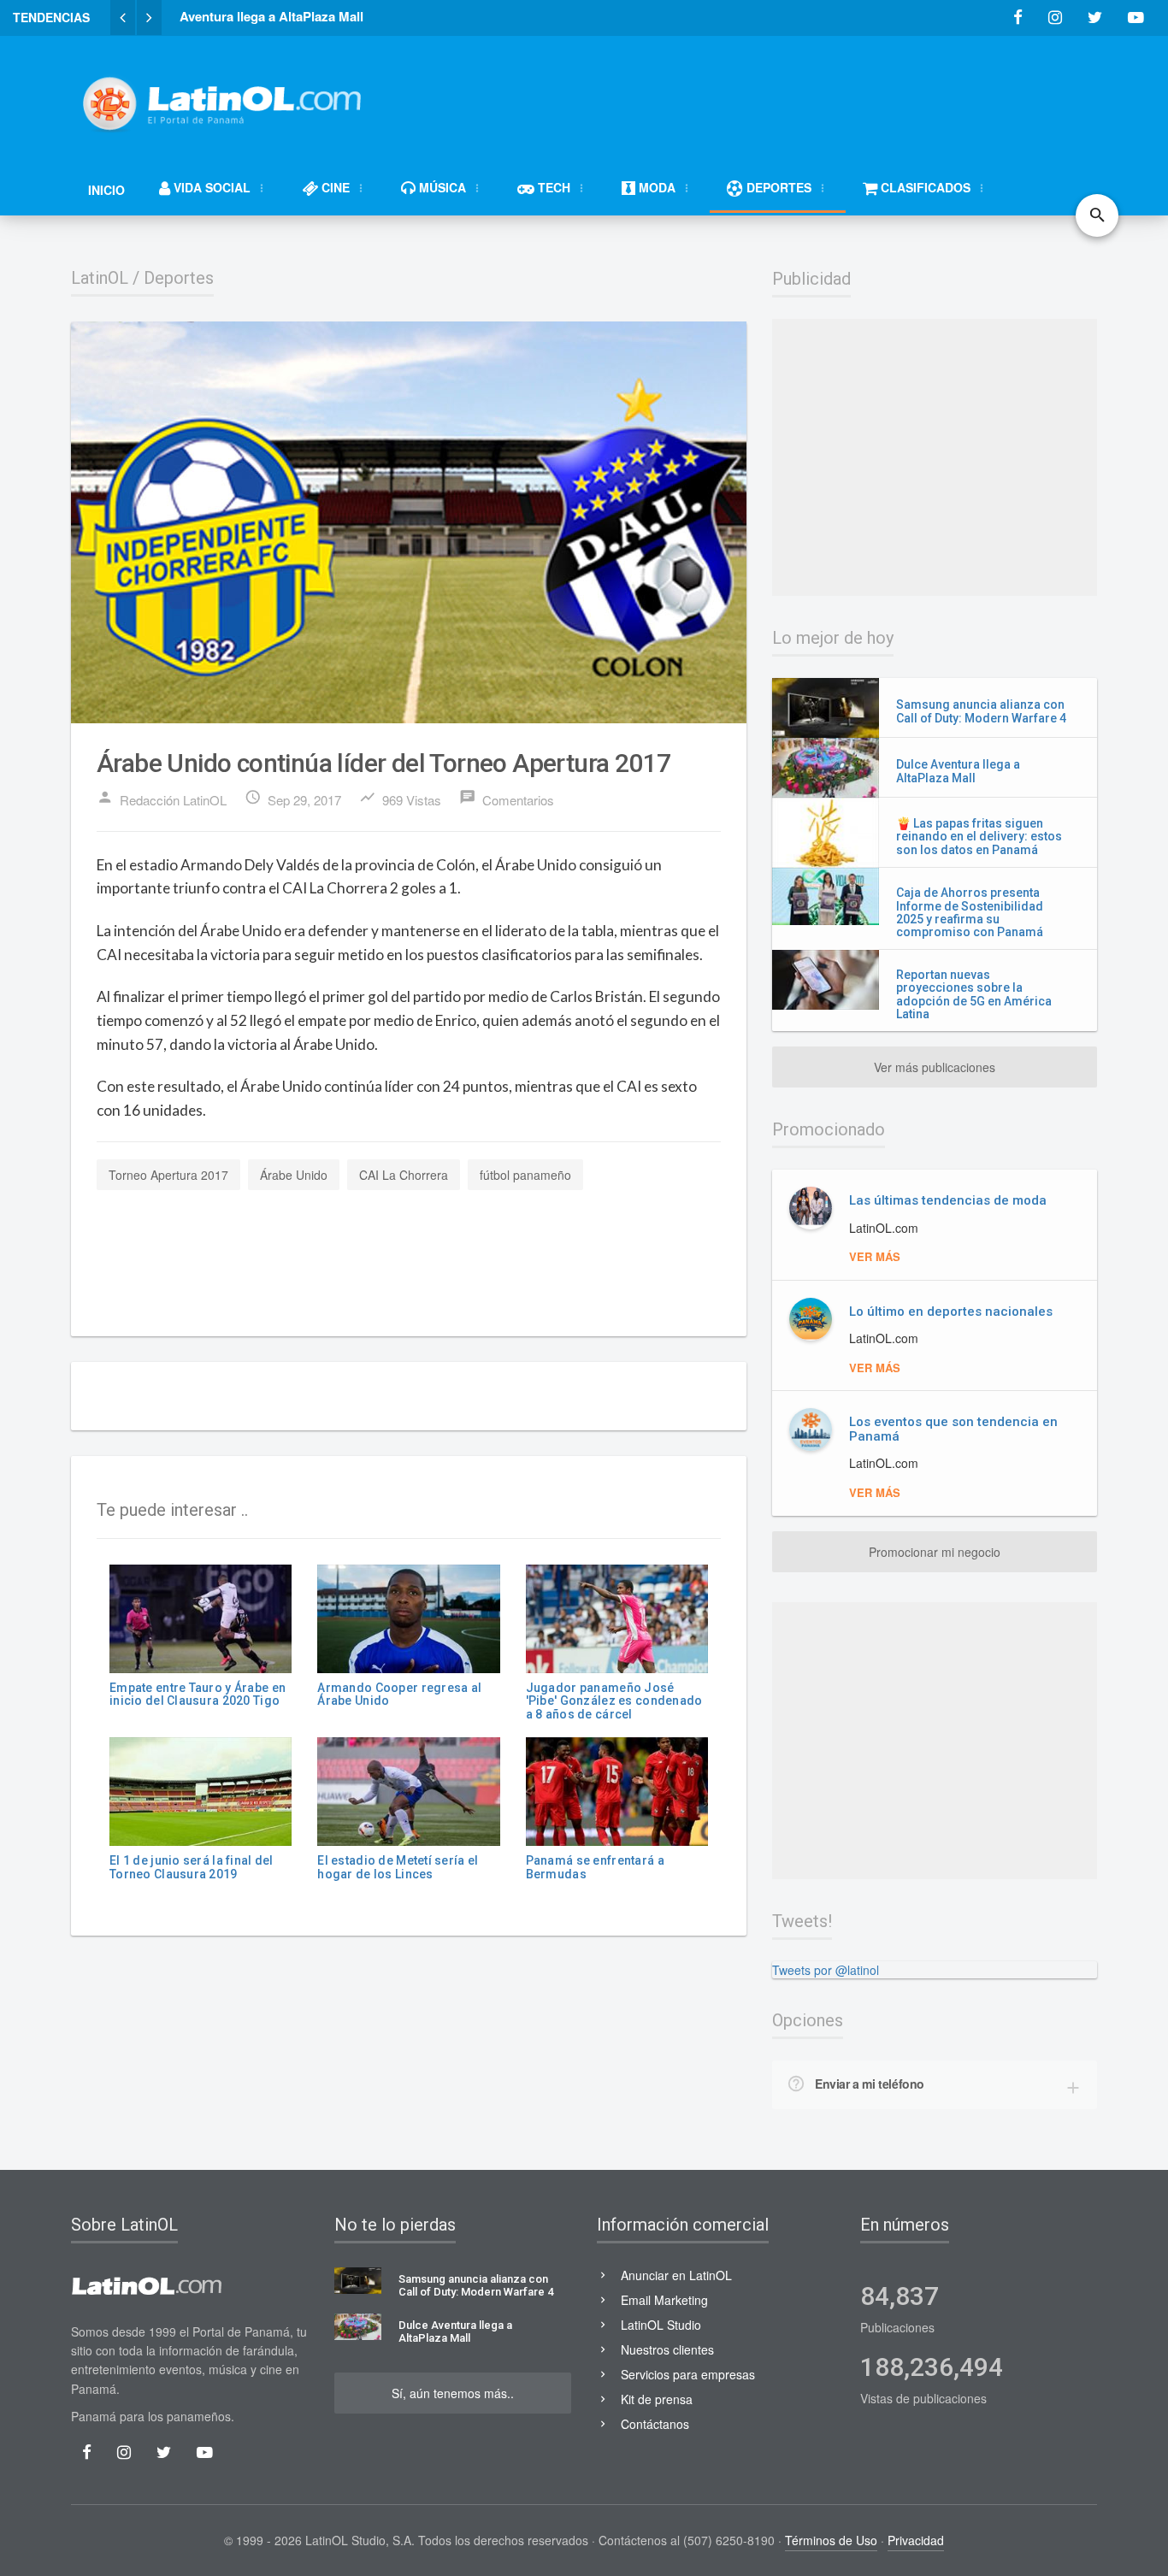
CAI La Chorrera (404, 1175)
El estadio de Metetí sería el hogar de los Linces (398, 1867)
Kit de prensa (657, 2399)
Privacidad (916, 2540)
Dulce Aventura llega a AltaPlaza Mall (958, 771)
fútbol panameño (525, 1175)
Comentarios (507, 799)
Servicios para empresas (688, 2374)
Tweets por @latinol (826, 1970)
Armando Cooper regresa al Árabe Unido (399, 1694)
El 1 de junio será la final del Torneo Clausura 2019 (192, 1867)
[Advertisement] (786, 96)
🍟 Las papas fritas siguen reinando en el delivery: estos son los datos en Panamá (979, 837)
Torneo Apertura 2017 (168, 1175)
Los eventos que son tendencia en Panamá (953, 1429)
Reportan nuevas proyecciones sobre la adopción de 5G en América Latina (974, 994)
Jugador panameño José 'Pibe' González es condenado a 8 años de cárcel (614, 1701)
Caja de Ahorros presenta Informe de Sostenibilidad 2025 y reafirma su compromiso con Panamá (970, 912)
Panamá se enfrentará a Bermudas (595, 1867)
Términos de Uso (831, 2540)
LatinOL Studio (661, 2325)
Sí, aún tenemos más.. (453, 2393)
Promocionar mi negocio (935, 1552)
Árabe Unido (294, 1175)
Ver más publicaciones (935, 1067)
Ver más (875, 1256)
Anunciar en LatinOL (676, 2275)
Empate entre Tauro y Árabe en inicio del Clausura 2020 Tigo (198, 1694)
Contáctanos (655, 2424)
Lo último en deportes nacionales (951, 1312)
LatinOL (100, 278)
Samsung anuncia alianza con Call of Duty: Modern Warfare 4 (981, 711)
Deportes (179, 278)
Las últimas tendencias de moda (948, 1200)
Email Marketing (664, 2300)
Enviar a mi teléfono (870, 2084)
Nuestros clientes (667, 2349)
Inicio (106, 190)
